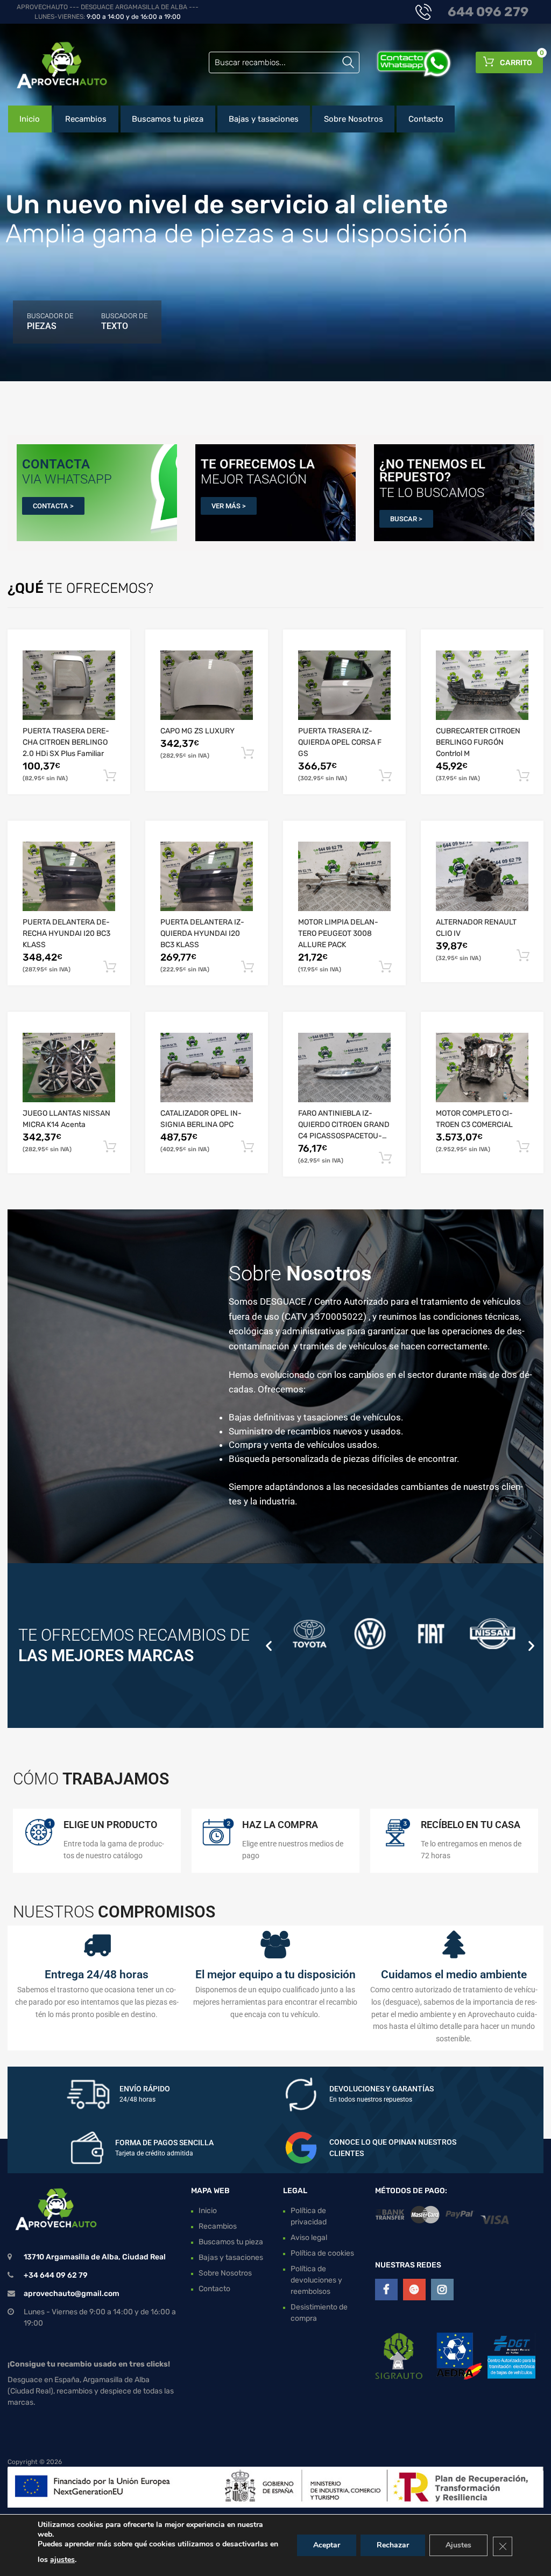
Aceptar (327, 2545)
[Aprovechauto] (54, 65)
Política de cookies (322, 2253)
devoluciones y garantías (382, 2089)
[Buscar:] (284, 62)
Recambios (86, 119)
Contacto (426, 119)
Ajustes (458, 2545)
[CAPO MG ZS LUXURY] (207, 685)
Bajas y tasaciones (264, 119)
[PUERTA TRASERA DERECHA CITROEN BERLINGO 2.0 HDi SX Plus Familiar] (69, 685)
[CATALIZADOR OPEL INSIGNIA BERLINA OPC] (207, 1067)
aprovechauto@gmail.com (72, 2294)
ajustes (62, 2560)
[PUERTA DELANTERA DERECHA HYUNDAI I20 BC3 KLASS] (69, 876)
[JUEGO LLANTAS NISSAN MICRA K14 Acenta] (69, 1067)
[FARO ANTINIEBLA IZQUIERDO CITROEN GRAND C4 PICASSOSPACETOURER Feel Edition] (344, 1067)
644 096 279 (488, 12)
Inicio (30, 119)
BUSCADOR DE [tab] (50, 321)
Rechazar (393, 2545)
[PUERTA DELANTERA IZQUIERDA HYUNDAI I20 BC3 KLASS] (207, 876)
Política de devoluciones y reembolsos (316, 2280)
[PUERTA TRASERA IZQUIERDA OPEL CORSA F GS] (344, 685)
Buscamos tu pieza (168, 119)
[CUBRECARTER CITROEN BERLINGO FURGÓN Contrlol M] (482, 685)
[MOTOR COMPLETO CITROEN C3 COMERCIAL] (482, 1067)
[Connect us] (386, 2290)
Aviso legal (309, 2238)
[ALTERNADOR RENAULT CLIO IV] (482, 876)
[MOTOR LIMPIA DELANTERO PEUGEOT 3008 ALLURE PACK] (344, 876)
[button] (269, 1645)
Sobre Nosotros (354, 119)
